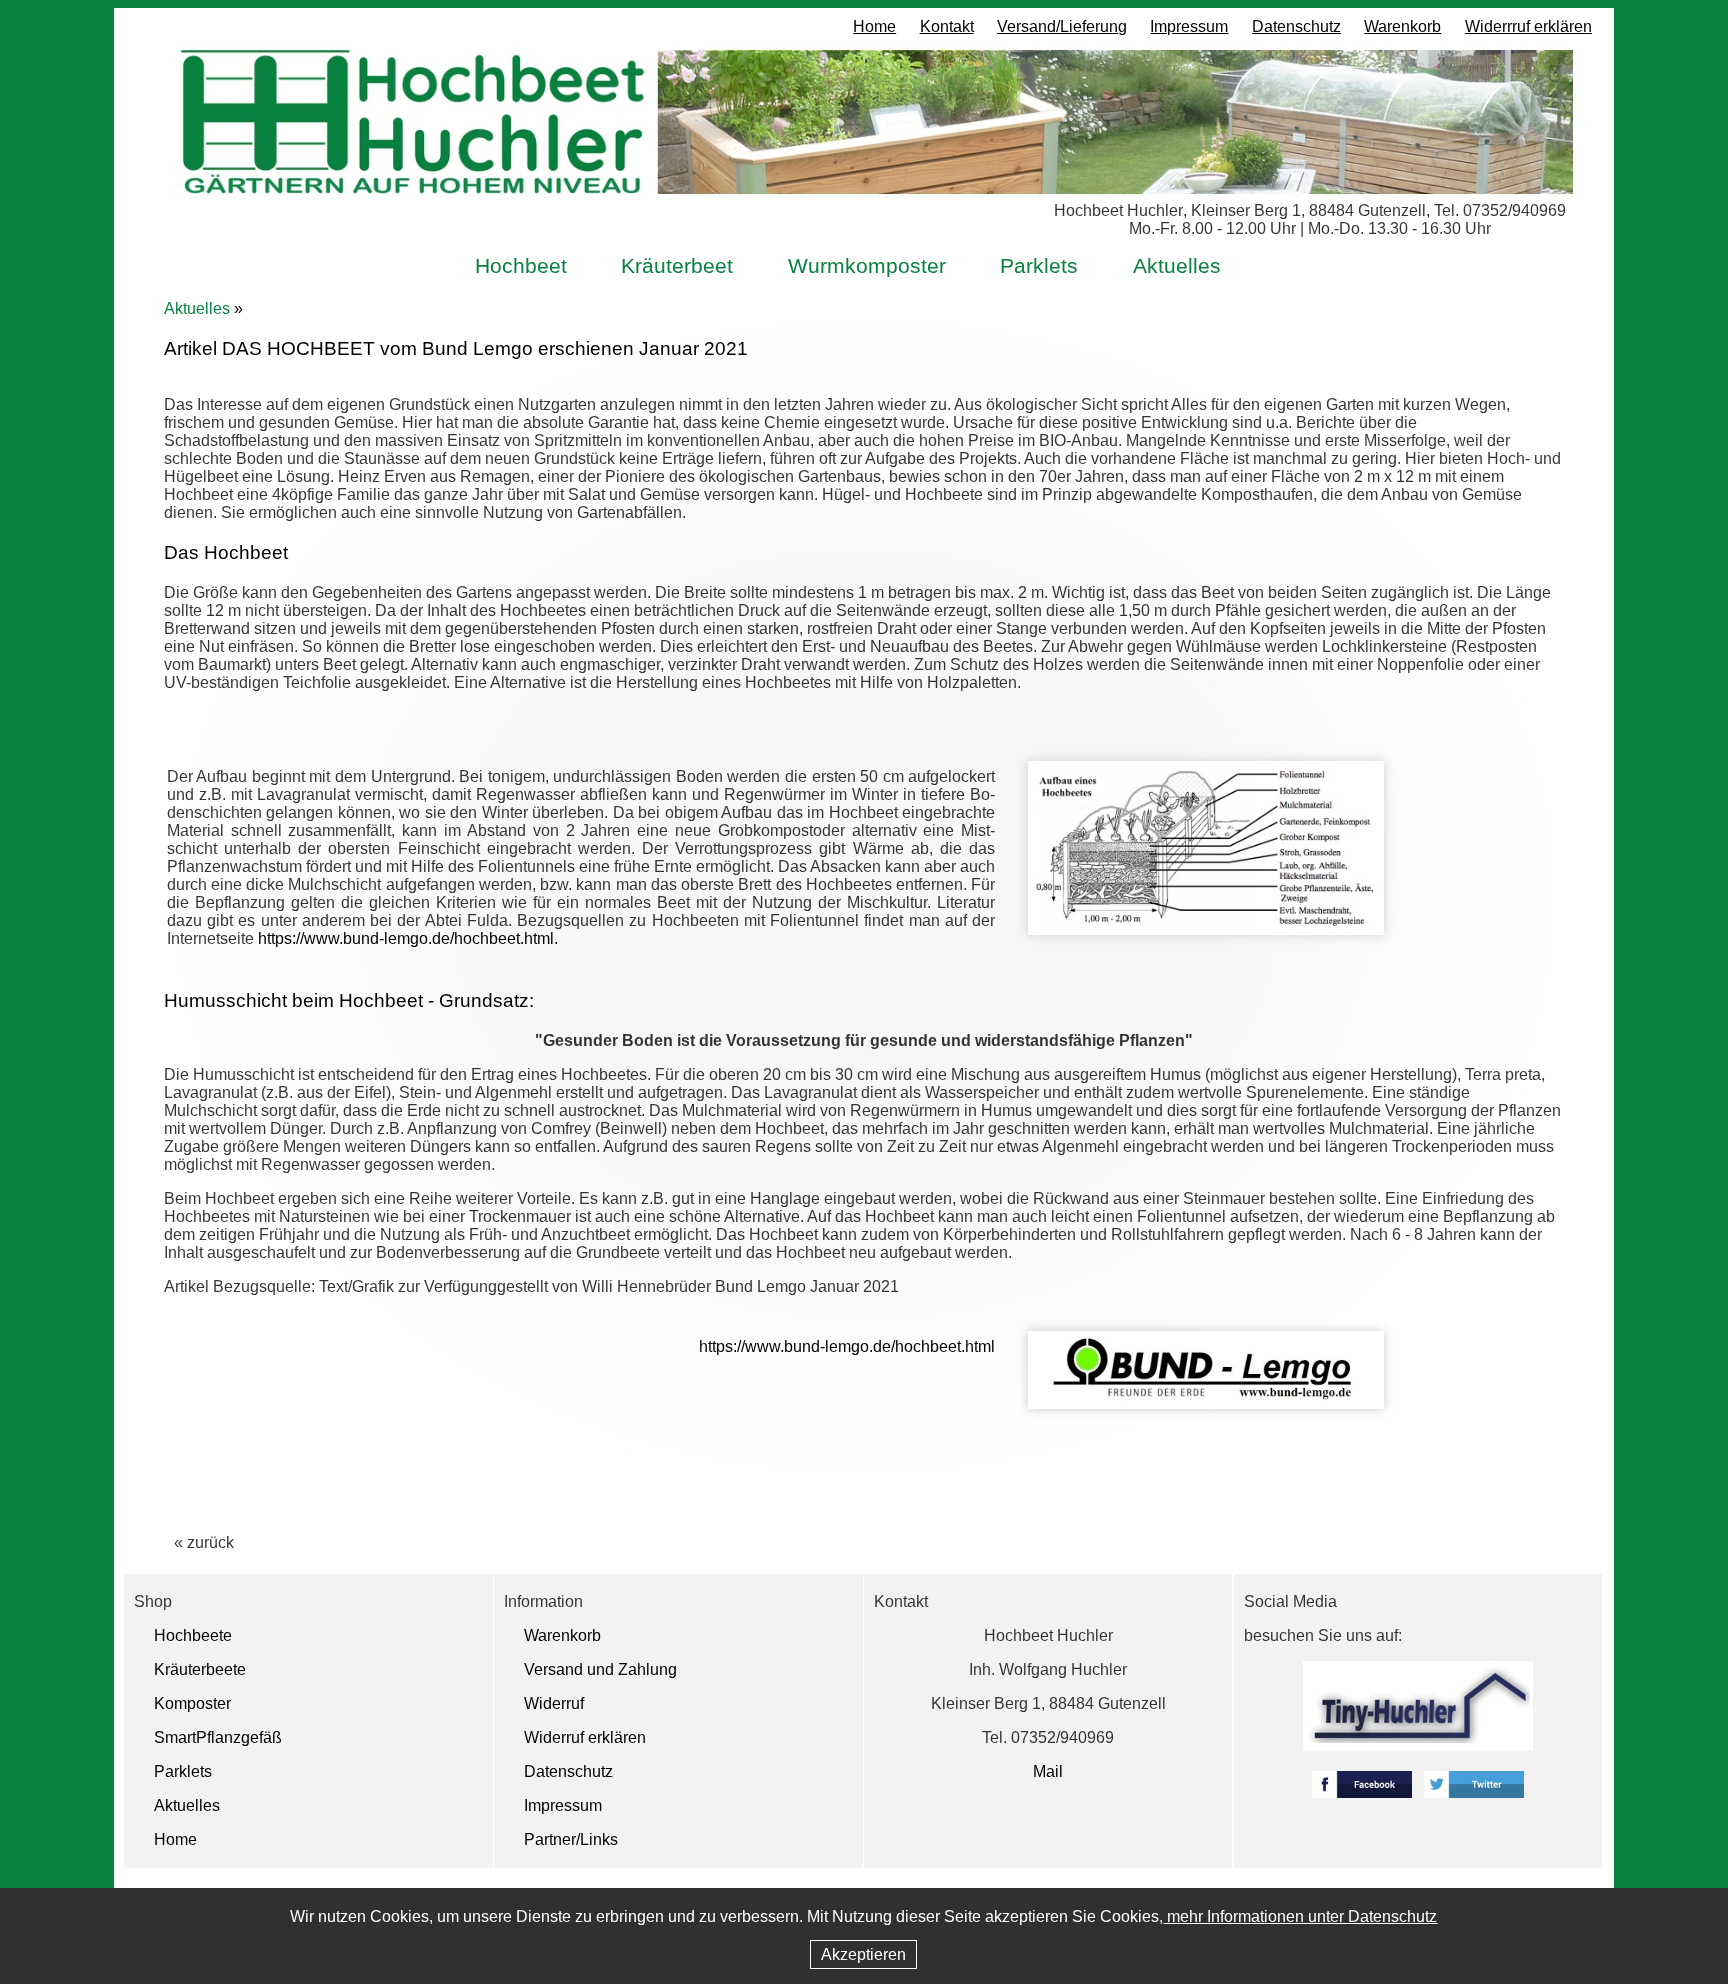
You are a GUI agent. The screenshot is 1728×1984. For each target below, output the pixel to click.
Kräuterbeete (200, 1669)
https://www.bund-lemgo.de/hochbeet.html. (408, 938)
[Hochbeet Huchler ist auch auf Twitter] (1474, 1792)
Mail (1048, 1771)
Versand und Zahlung (600, 1669)
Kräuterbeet (677, 265)
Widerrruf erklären (1528, 26)
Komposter (192, 1703)
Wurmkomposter (867, 265)
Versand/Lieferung (1062, 26)
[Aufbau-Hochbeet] (1206, 929)
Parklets (1039, 265)
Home (874, 26)
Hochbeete (193, 1635)
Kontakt (947, 26)
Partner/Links (571, 1839)
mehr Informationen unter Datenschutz (1300, 1916)
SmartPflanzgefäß (218, 1737)
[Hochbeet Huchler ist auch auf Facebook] (1362, 1792)
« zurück (204, 1542)
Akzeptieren (863, 1954)
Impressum (1189, 26)
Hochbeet (521, 265)
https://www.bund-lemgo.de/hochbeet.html (847, 1346)
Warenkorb (1402, 26)
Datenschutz (1296, 26)
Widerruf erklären (585, 1737)
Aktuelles (1177, 265)
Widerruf (554, 1703)
